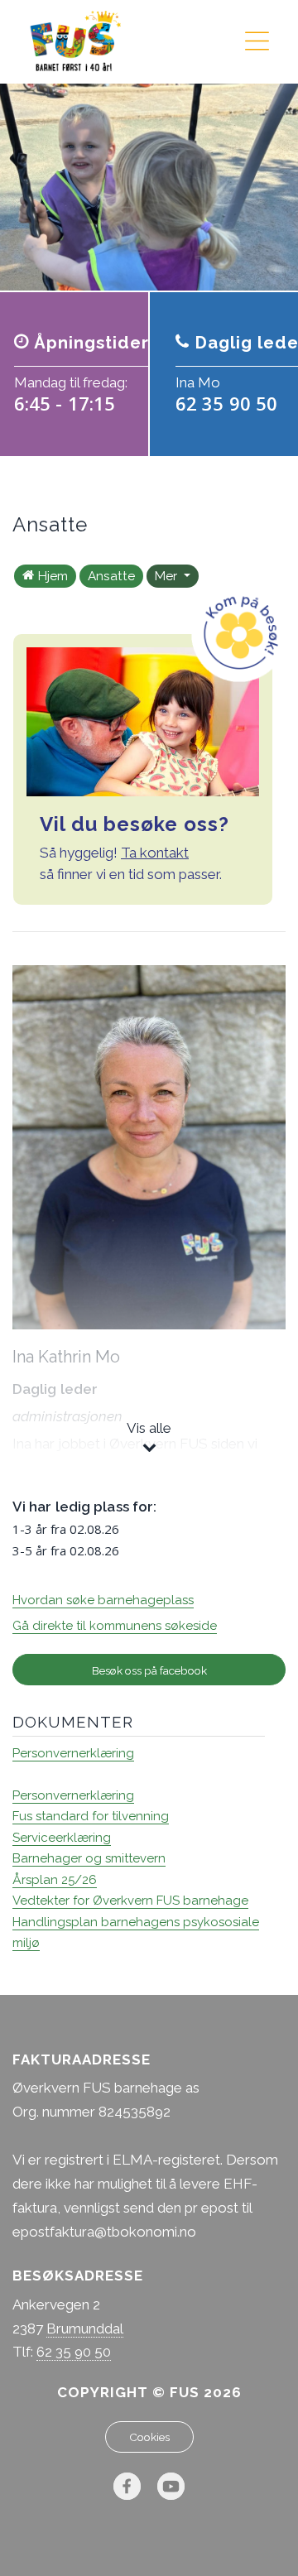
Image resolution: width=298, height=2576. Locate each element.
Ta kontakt (155, 853)
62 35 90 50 (74, 2352)
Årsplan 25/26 (55, 1880)
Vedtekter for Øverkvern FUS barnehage (130, 1901)
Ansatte (111, 576)
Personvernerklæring (73, 1753)
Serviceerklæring (62, 1838)
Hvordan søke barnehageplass (103, 1600)
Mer (168, 576)
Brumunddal (85, 2328)
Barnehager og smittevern (89, 1858)
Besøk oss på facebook (149, 1670)
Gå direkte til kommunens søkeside (115, 1626)
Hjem (53, 576)
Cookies (149, 2437)
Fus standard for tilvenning (91, 1816)
